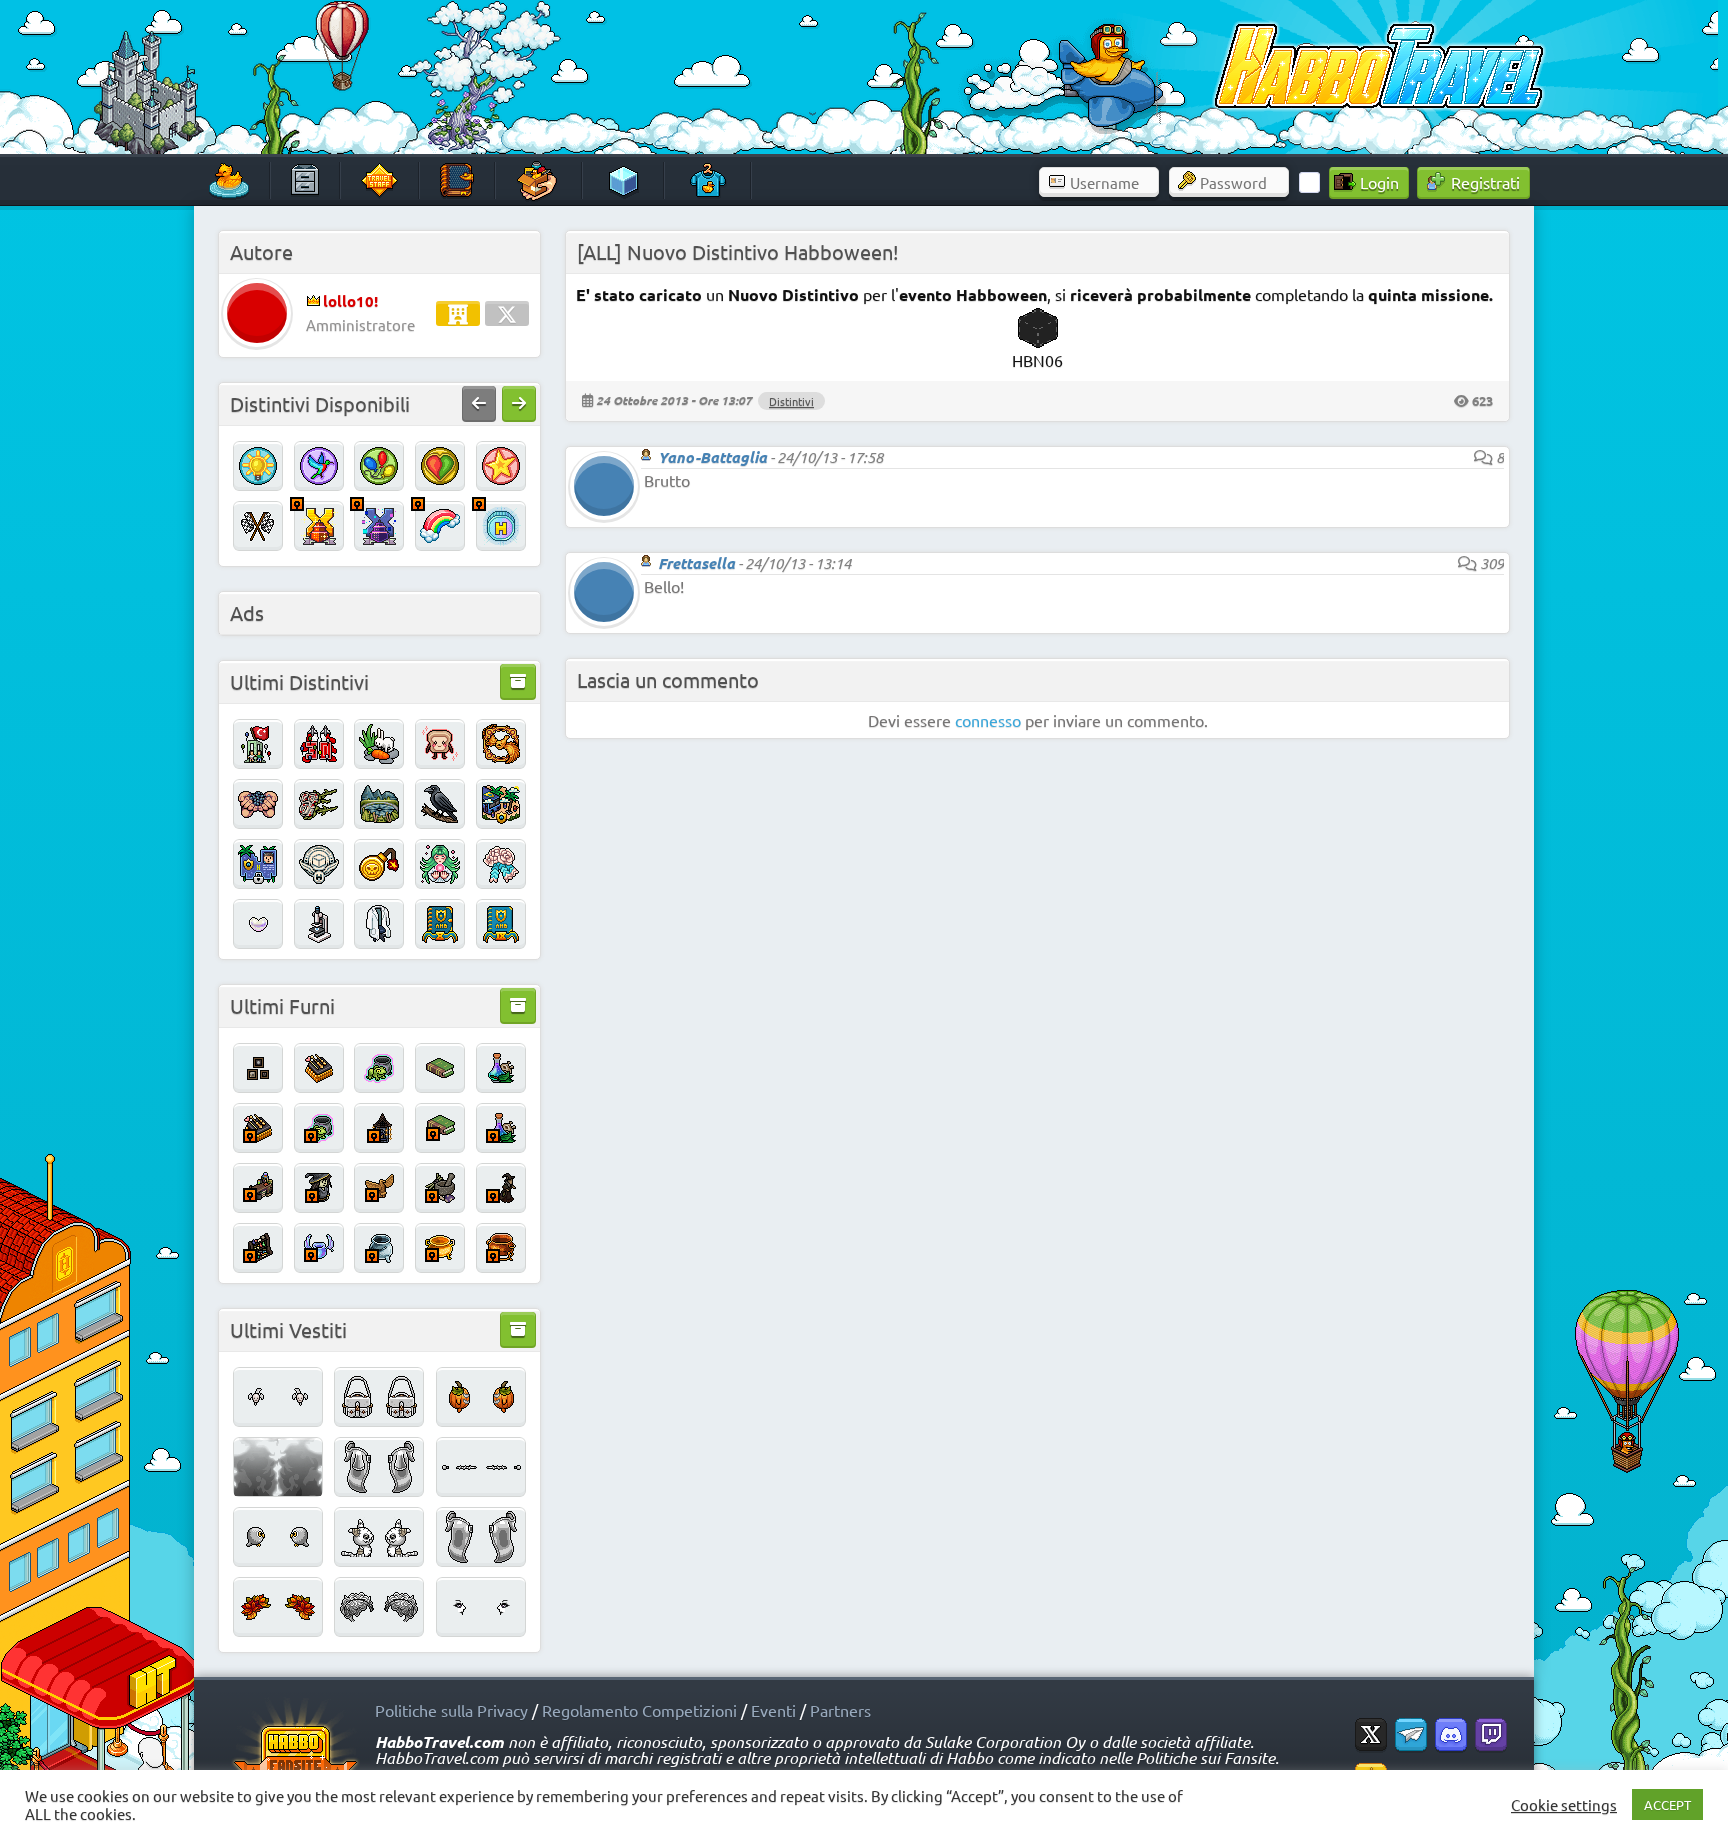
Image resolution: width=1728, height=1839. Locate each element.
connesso (988, 720)
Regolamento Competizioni (639, 1710)
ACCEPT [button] (1667, 1804)
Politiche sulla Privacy (451, 1710)
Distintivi (791, 401)
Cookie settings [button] (1564, 1805)
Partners (840, 1710)
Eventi (773, 1710)
